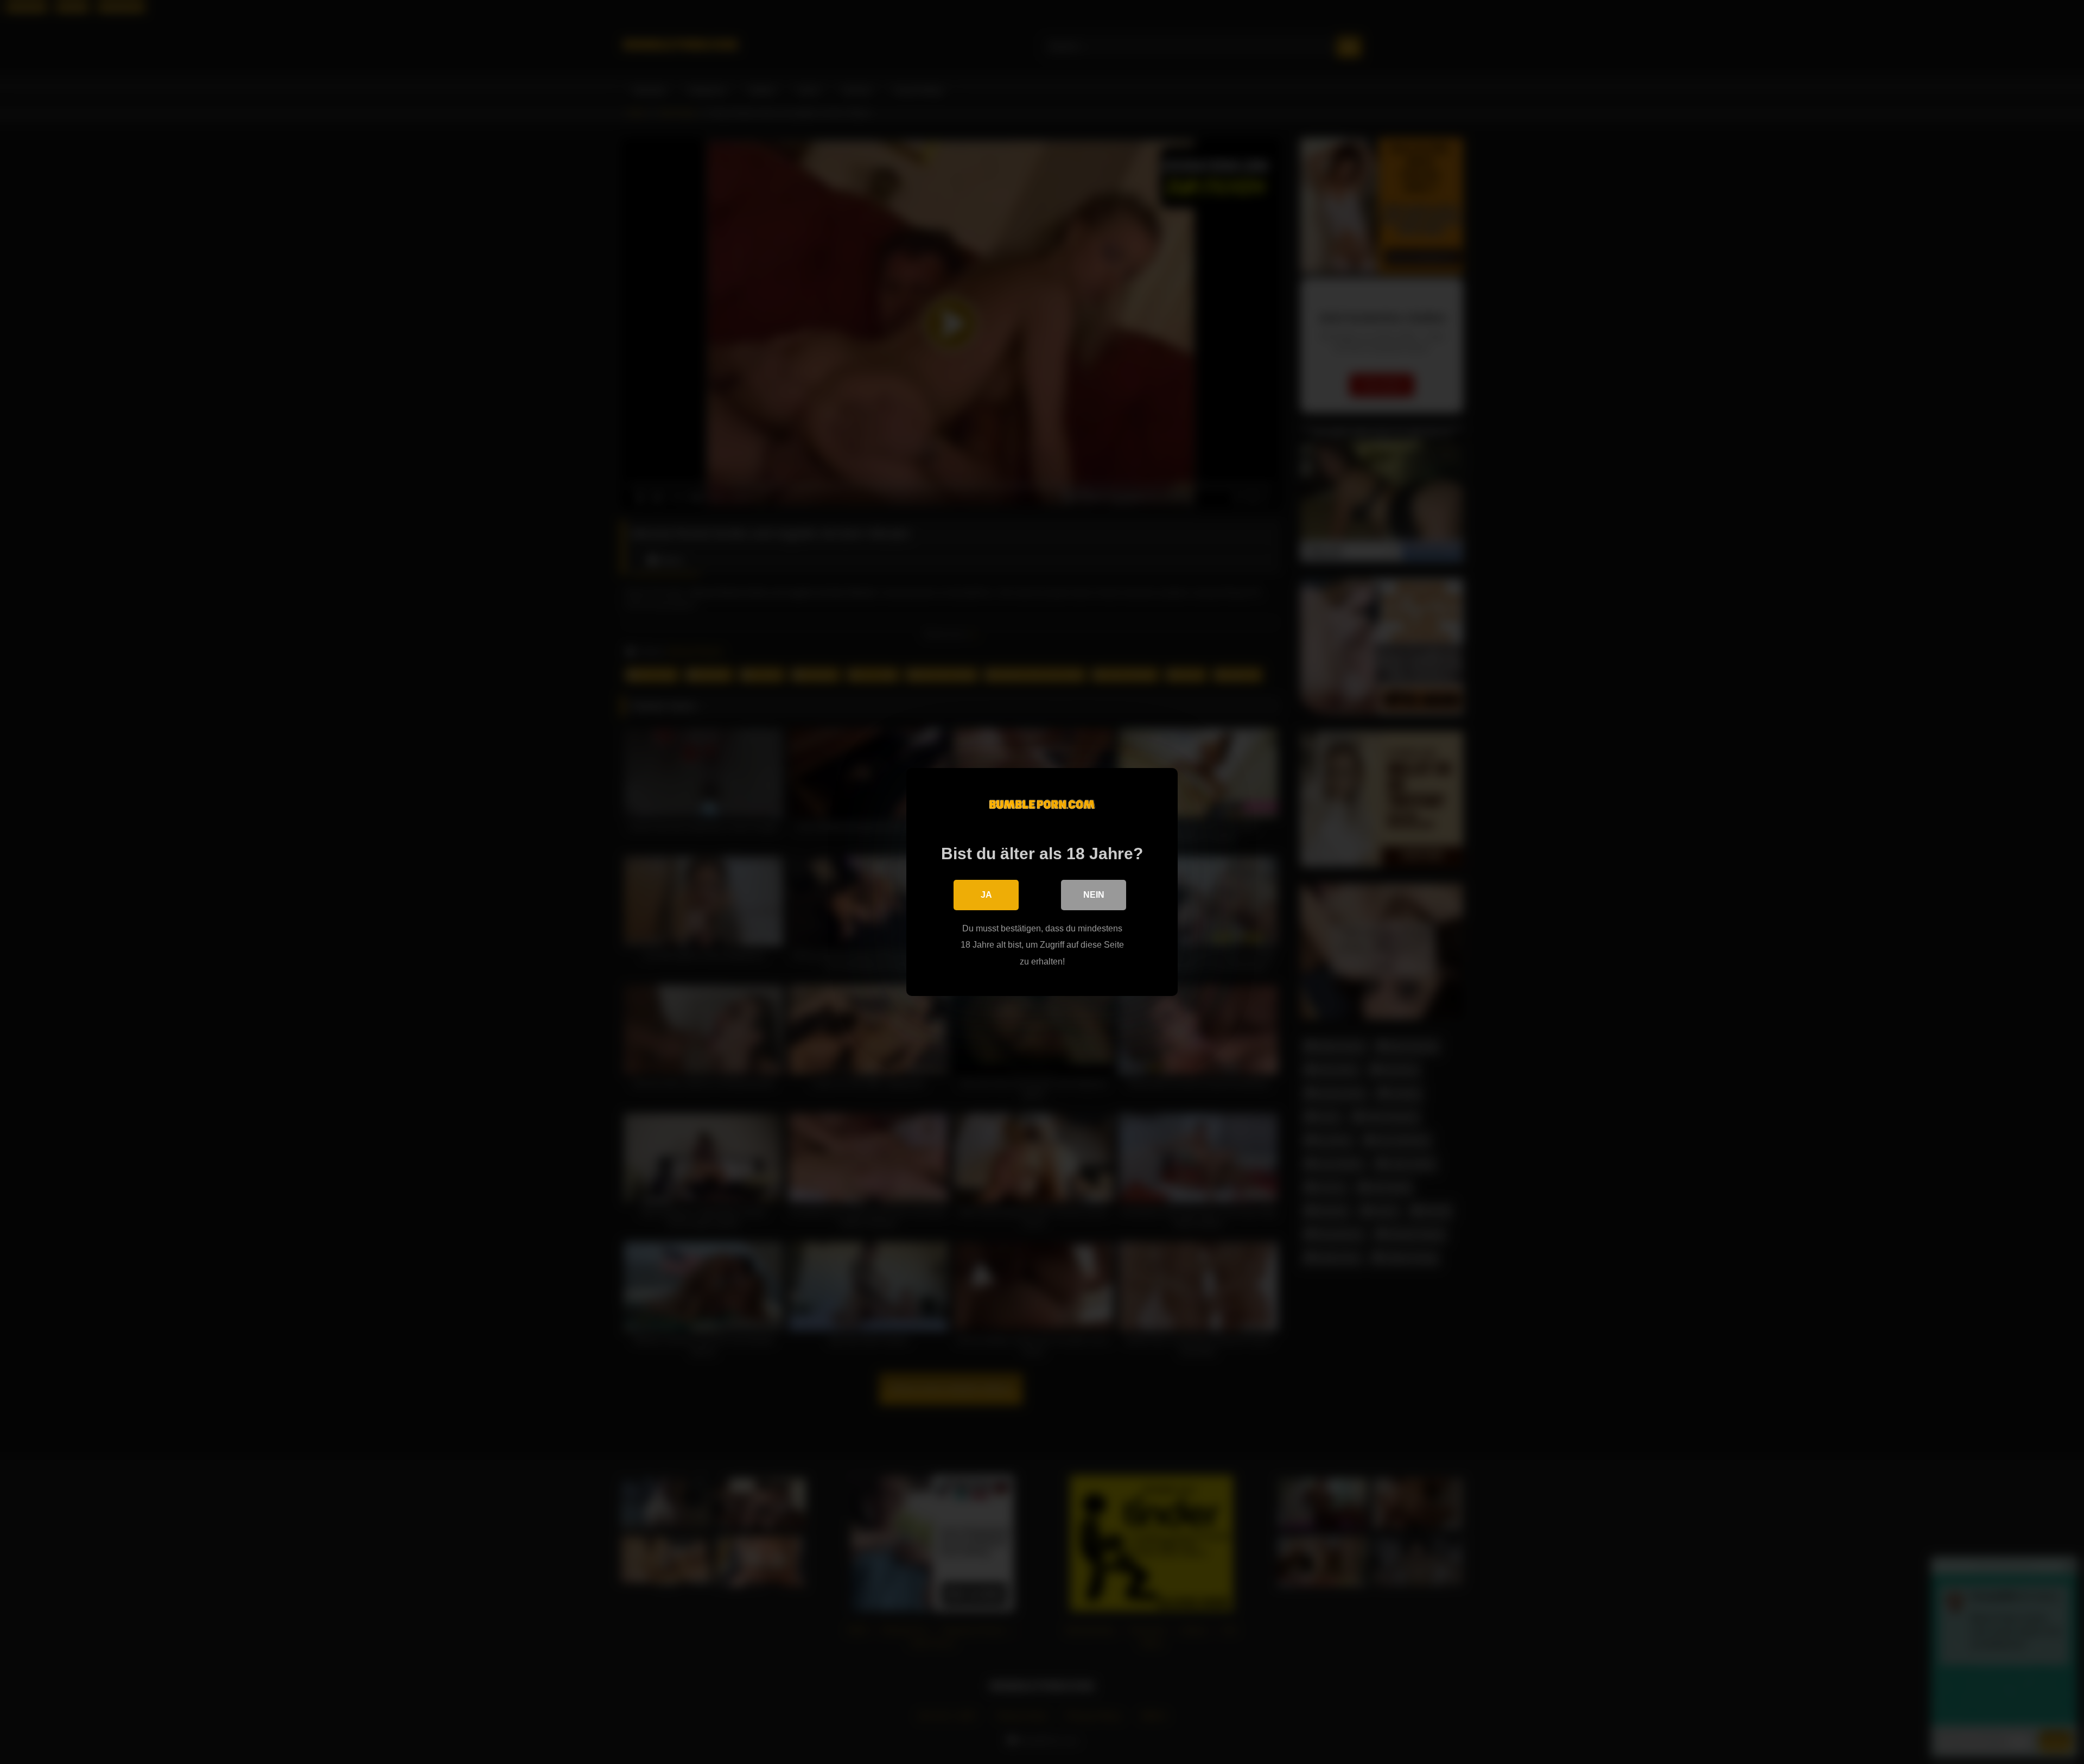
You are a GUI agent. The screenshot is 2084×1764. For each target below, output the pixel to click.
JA (986, 895)
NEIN (1094, 895)
